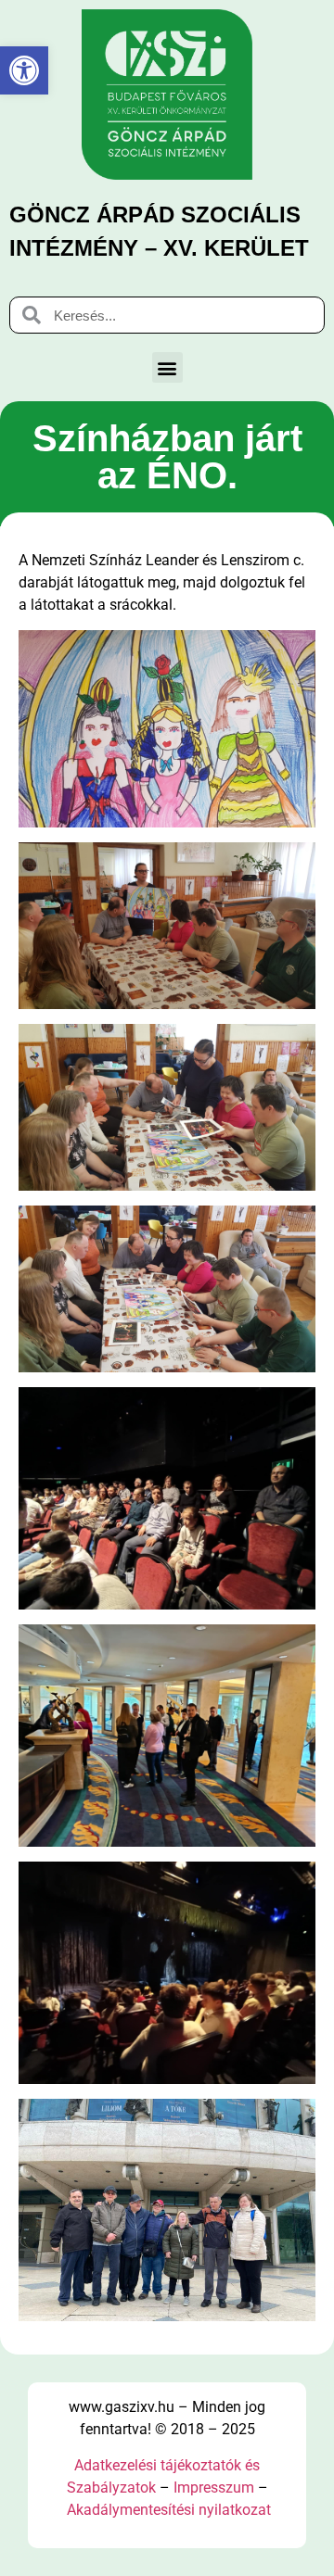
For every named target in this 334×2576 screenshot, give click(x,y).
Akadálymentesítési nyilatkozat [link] (169, 2510)
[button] (167, 367)
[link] (24, 70)
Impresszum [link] (214, 2488)
